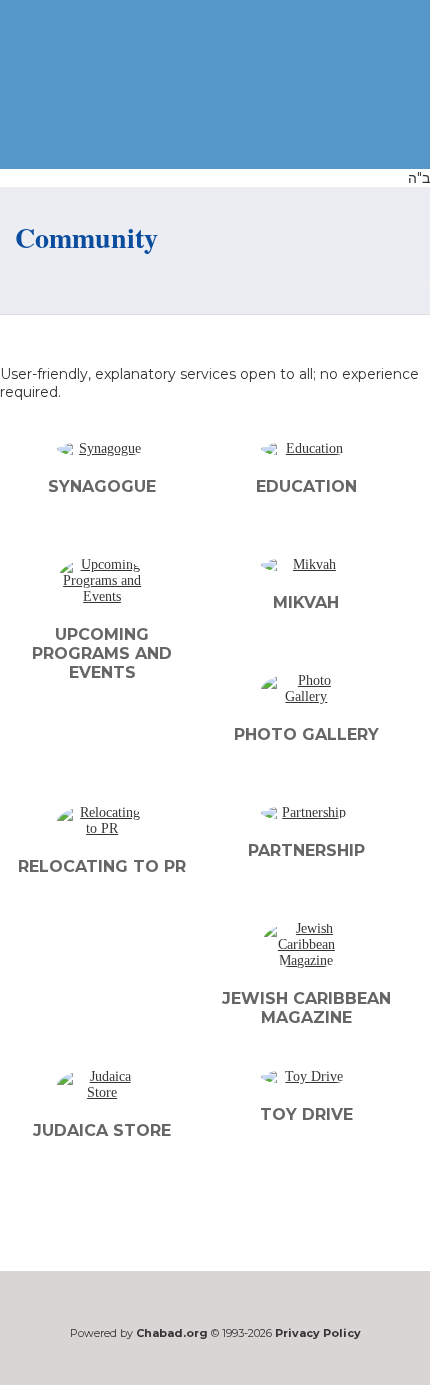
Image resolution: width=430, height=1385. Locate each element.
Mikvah (306, 602)
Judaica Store (102, 1130)
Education (306, 486)
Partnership (306, 850)
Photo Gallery (306, 734)
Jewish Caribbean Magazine (306, 1008)
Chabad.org (172, 1333)
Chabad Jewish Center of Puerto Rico (108, 87)
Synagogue (102, 486)
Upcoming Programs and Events (102, 653)
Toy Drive (306, 1114)
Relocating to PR (102, 866)
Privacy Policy (318, 1333)
